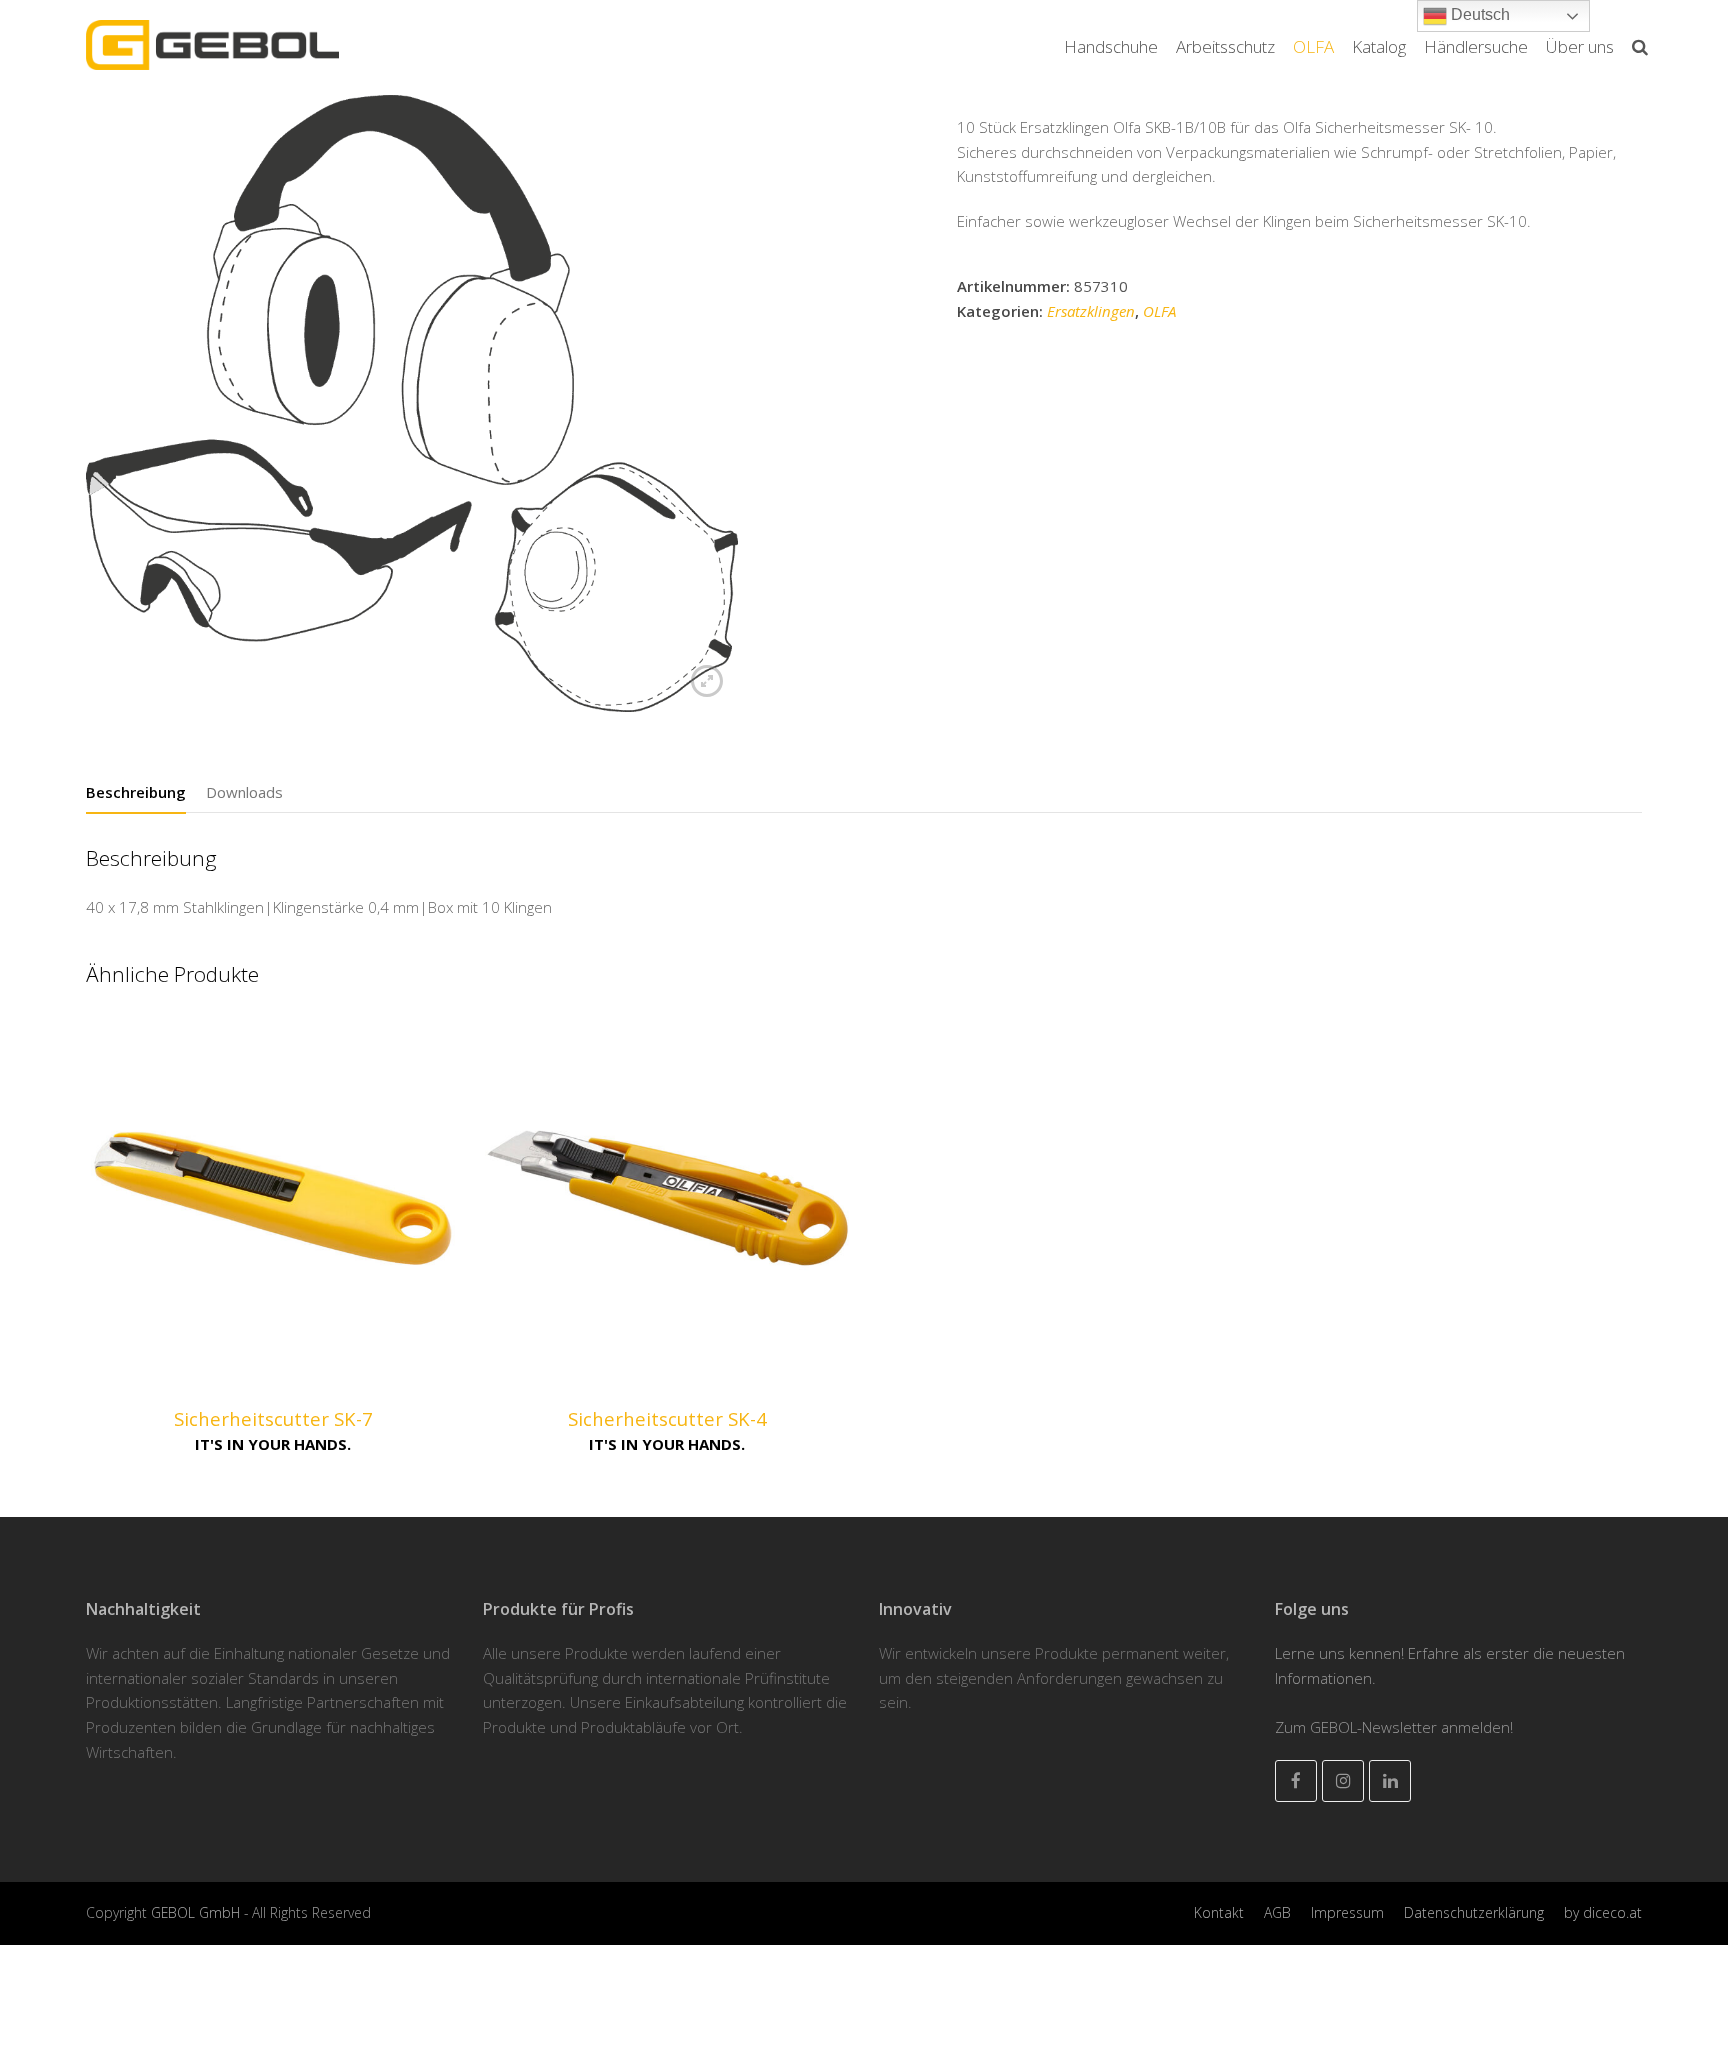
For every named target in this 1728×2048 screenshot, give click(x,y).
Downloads (244, 792)
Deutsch (1478, 14)
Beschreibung (136, 792)
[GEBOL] (212, 43)
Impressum (1347, 1912)
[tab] (136, 792)
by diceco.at (1603, 1912)
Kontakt (1219, 1912)
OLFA (1159, 311)
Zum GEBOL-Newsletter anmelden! (1394, 1727)
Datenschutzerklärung (1474, 1912)
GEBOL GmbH (197, 1912)
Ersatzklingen (1091, 311)
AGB (1277, 1912)
